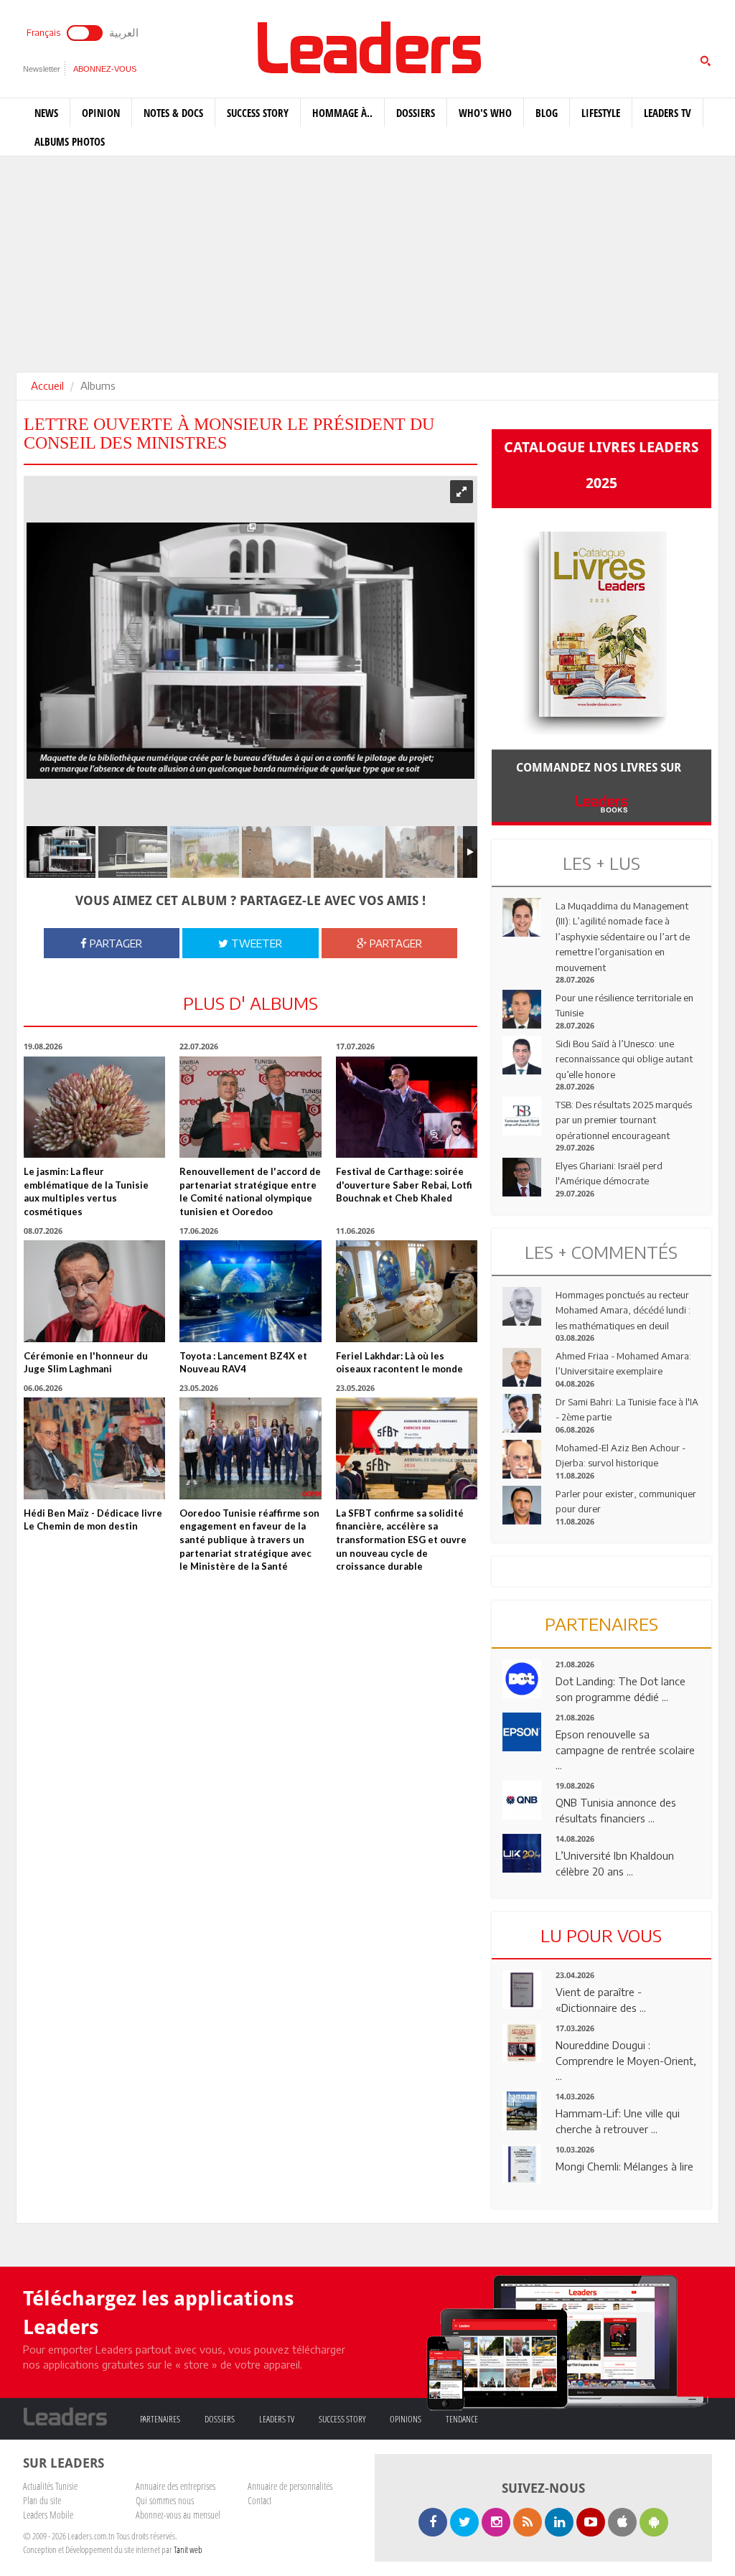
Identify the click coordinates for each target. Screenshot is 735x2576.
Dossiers (416, 113)
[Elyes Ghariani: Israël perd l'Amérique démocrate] (522, 1176)
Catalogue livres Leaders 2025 (601, 465)
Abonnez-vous (105, 69)
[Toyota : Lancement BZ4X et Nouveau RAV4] (250, 1290)
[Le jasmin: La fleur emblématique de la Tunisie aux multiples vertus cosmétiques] (94, 1106)
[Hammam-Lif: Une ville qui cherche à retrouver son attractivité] (522, 2109)
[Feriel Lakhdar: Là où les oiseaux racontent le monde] (407, 1290)
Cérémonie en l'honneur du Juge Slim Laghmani (86, 1363)
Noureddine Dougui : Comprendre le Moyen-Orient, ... (626, 2060)
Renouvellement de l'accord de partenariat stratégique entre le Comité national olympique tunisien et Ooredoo (250, 1191)
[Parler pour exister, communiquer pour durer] (522, 1504)
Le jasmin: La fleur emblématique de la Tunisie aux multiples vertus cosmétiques (86, 1191)
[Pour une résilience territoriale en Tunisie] (522, 1008)
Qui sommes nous (165, 2500)
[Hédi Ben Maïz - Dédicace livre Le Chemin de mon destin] (94, 1447)
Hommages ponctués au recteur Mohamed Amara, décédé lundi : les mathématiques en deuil (623, 1310)
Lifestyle (601, 113)
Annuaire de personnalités (290, 2486)
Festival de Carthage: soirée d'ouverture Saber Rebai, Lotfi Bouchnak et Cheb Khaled (404, 1185)
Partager (114, 943)
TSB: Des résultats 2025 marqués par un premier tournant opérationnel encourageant (624, 1120)
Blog (547, 113)
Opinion (101, 113)
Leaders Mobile (48, 2515)
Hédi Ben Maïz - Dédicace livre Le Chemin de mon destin (93, 1520)
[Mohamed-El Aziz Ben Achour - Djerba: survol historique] (522, 1458)
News (46, 113)
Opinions (406, 2419)
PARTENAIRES (601, 1624)
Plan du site (42, 2500)
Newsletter (42, 69)
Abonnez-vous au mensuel (178, 2515)
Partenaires (160, 2419)
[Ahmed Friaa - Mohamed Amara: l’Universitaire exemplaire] (522, 1366)
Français (43, 33)
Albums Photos (70, 141)
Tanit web (188, 2549)
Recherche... (526, 46)
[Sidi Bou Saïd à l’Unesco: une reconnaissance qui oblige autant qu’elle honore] (522, 1054)
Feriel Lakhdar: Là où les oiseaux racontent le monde (399, 1363)
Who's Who (485, 113)
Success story (258, 113)
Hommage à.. (342, 113)
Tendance (462, 2419)
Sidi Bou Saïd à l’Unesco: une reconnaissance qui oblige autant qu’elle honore (624, 1059)
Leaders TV (668, 113)
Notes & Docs (173, 113)
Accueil (47, 385)
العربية (124, 32)
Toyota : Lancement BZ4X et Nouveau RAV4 (243, 1363)
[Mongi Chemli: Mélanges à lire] (522, 2163)
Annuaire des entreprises (175, 2486)
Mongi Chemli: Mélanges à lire (624, 2166)
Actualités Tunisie (50, 2486)
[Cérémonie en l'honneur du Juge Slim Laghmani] (94, 1290)
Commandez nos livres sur (601, 768)
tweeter (255, 943)
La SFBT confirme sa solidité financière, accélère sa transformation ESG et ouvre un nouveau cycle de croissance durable (401, 1540)
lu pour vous (601, 1935)
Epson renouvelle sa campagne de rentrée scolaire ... (625, 1750)
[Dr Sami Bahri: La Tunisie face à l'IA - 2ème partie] (522, 1412)
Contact (259, 2500)
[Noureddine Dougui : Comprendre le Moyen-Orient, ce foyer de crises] (522, 2041)
